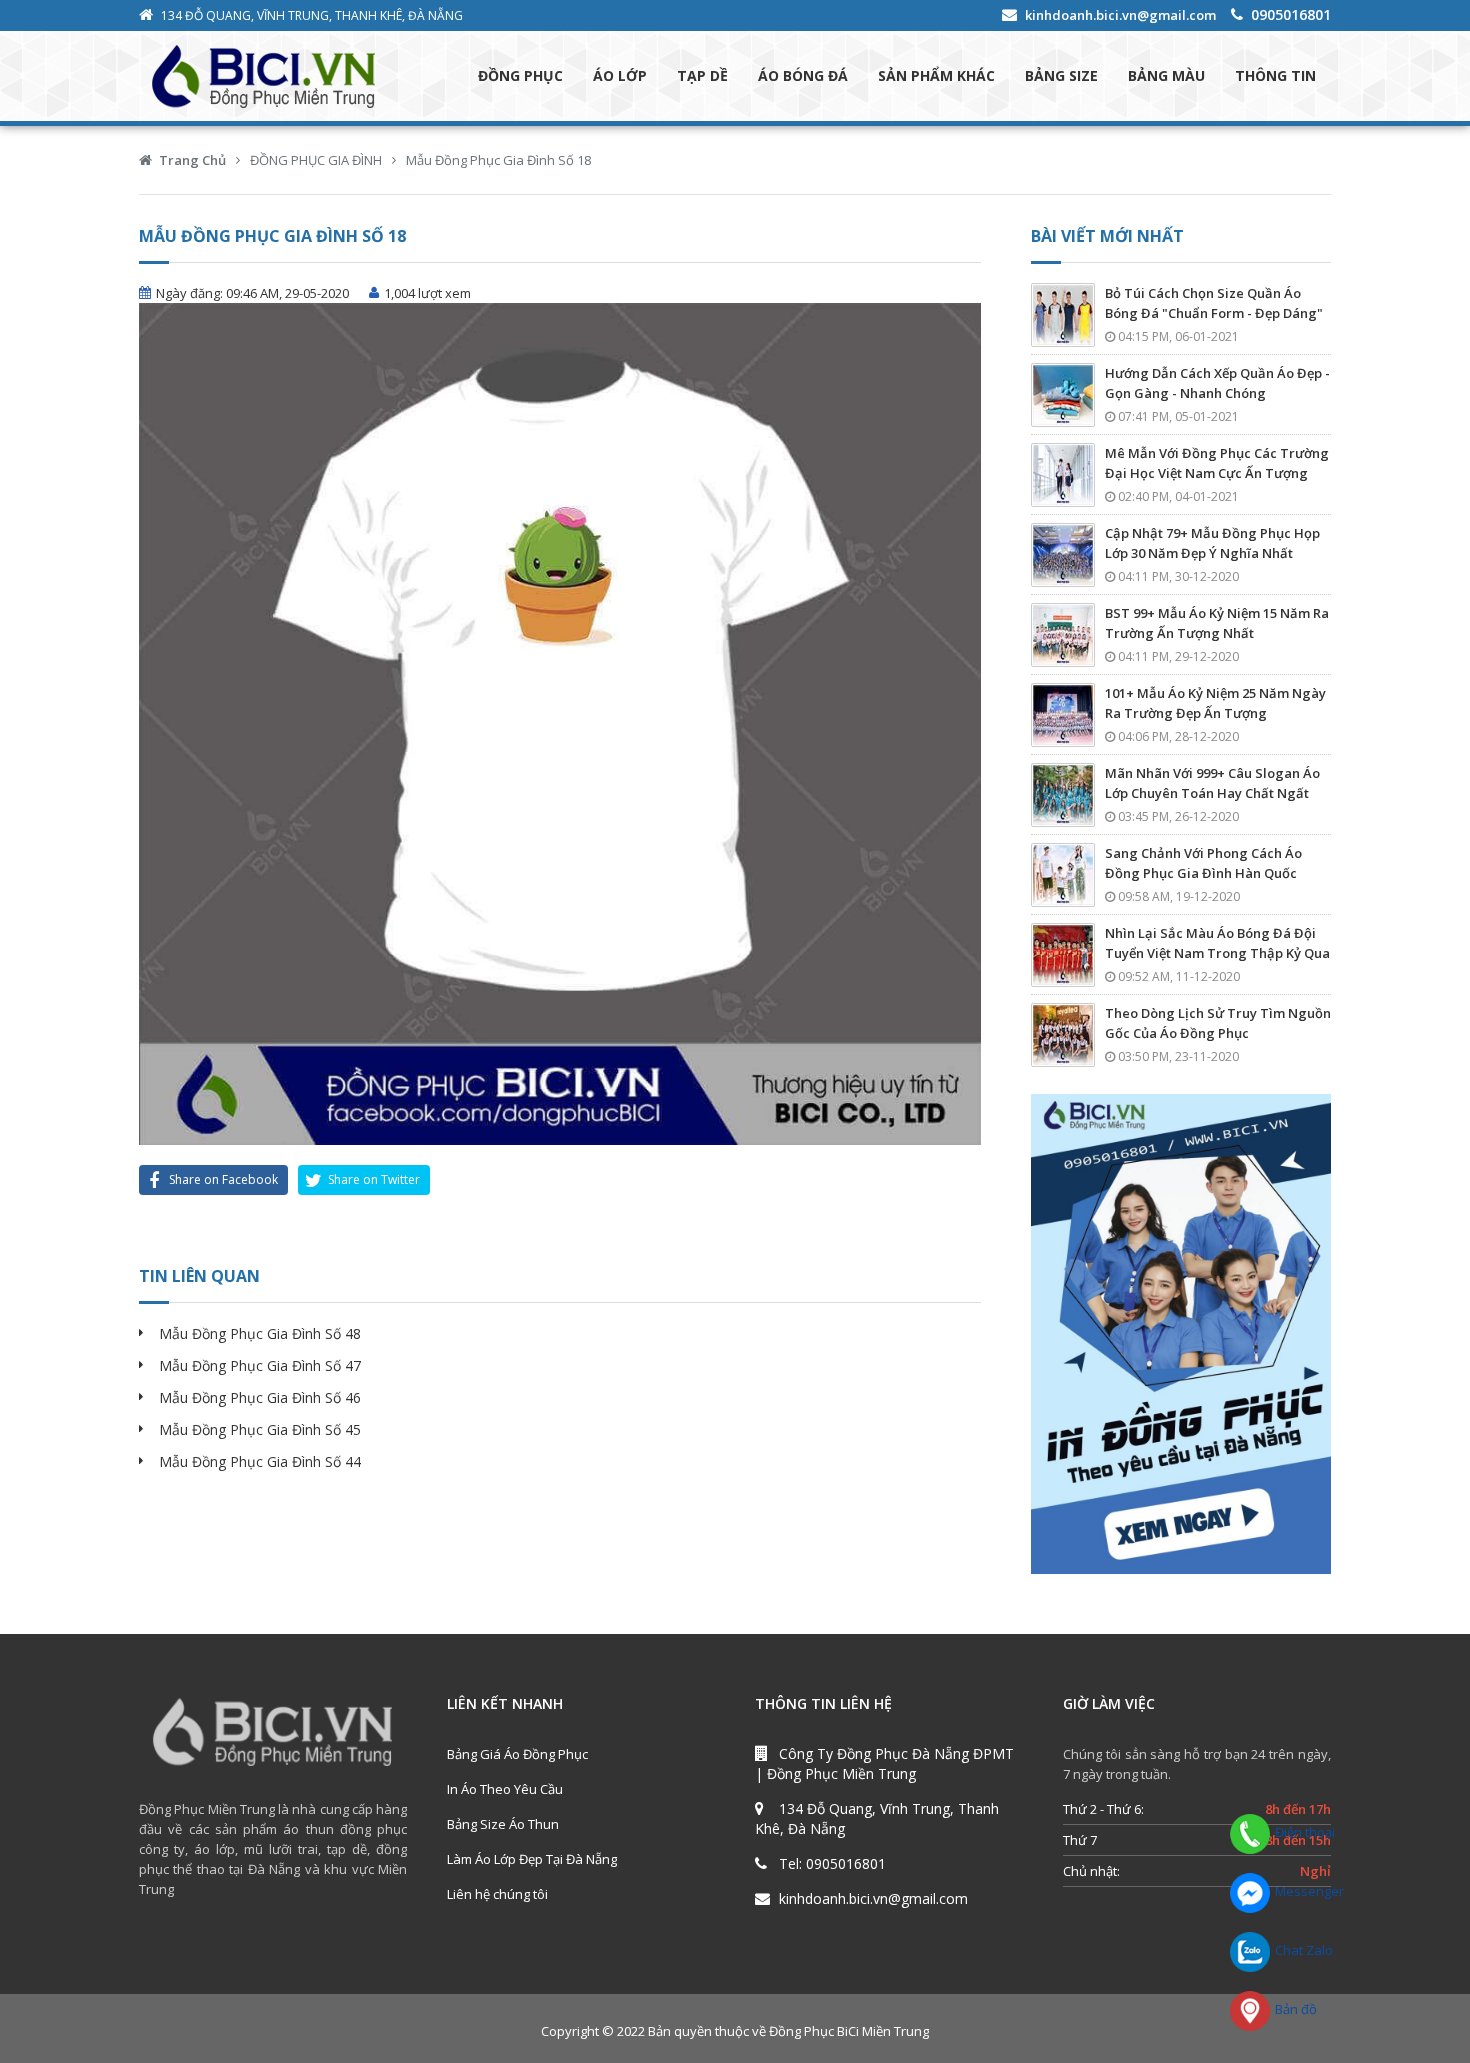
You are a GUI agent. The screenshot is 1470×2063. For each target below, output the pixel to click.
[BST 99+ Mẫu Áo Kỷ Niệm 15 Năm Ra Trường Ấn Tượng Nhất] (1063, 635)
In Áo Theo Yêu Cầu (505, 1789)
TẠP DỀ (702, 75)
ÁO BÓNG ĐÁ (803, 75)
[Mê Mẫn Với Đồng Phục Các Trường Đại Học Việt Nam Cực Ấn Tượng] (1063, 475)
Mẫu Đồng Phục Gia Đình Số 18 (498, 160)
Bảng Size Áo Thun (503, 1824)
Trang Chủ (192, 160)
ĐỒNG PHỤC (520, 75)
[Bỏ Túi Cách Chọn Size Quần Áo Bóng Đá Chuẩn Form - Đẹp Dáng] (1063, 315)
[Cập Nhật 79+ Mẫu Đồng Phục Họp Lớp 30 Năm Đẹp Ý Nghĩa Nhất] (1063, 555)
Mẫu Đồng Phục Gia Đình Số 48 (260, 1333)
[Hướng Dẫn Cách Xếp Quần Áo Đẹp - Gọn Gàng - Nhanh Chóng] (1063, 395)
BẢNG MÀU (1166, 75)
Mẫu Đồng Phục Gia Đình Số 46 (260, 1397)
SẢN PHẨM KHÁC (936, 75)
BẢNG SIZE (1061, 75)
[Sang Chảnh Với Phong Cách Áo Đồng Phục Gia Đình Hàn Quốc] (1063, 875)
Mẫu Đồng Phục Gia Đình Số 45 (260, 1429)
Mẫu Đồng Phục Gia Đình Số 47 (260, 1365)
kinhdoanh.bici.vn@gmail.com (1120, 15)
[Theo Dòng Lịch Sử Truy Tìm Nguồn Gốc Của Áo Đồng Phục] (1063, 1035)
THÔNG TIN (1275, 75)
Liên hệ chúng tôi (497, 1894)
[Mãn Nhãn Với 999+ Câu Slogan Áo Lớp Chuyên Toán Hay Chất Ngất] (1063, 795)
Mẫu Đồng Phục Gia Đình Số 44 (260, 1461)
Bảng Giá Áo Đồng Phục (517, 1754)
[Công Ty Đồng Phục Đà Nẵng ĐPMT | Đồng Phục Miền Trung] (283, 76)
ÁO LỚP (620, 75)
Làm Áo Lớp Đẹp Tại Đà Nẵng (532, 1859)
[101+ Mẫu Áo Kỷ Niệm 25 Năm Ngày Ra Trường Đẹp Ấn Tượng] (1063, 715)
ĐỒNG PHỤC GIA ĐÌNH (316, 160)
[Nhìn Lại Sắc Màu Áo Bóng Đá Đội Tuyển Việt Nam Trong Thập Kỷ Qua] (1063, 955)
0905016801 (1291, 14)
